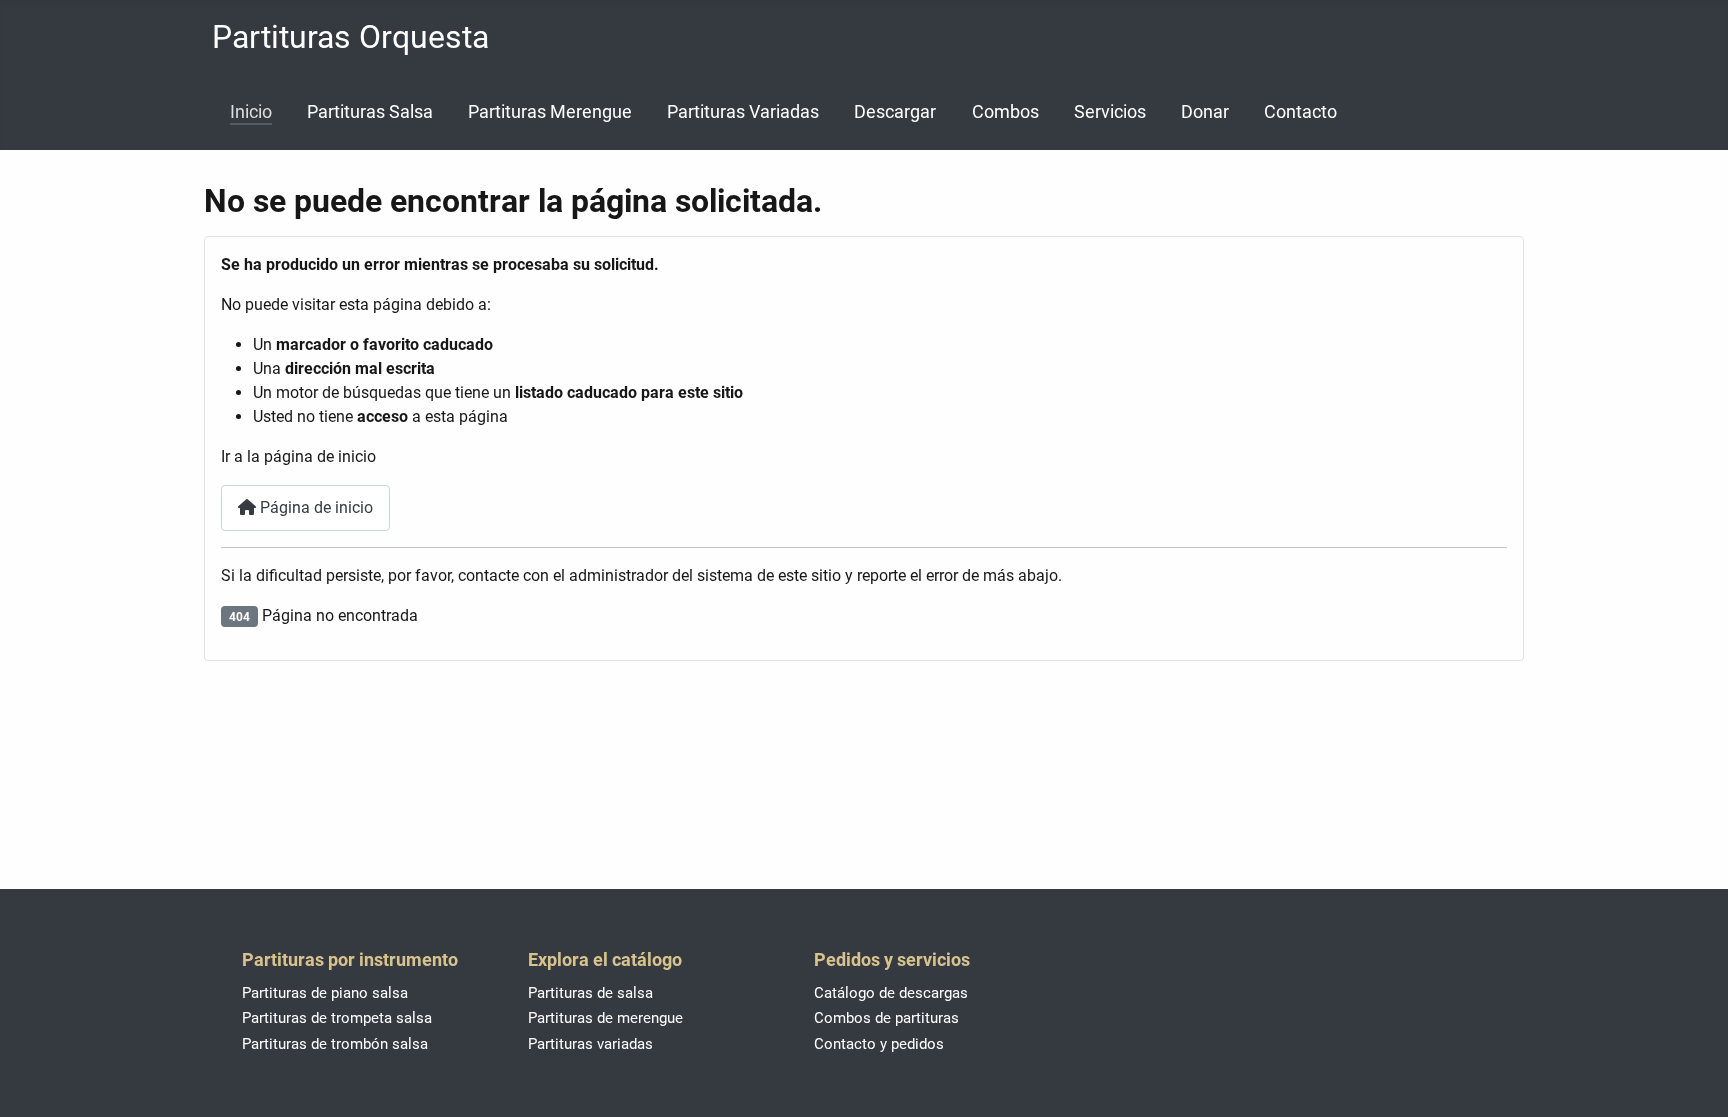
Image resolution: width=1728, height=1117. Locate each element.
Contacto (1300, 112)
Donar (1205, 112)
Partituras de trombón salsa (335, 1044)
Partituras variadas (590, 1044)
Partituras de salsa (590, 993)
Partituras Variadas (743, 112)
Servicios (1110, 112)
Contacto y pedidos (879, 1044)
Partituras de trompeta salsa (337, 1018)
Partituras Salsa (370, 112)
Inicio (251, 112)
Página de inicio (314, 507)
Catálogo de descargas (891, 993)
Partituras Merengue (550, 112)
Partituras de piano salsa (325, 993)
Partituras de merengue (605, 1018)
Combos (1005, 112)
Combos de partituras (886, 1018)
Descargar (895, 112)
